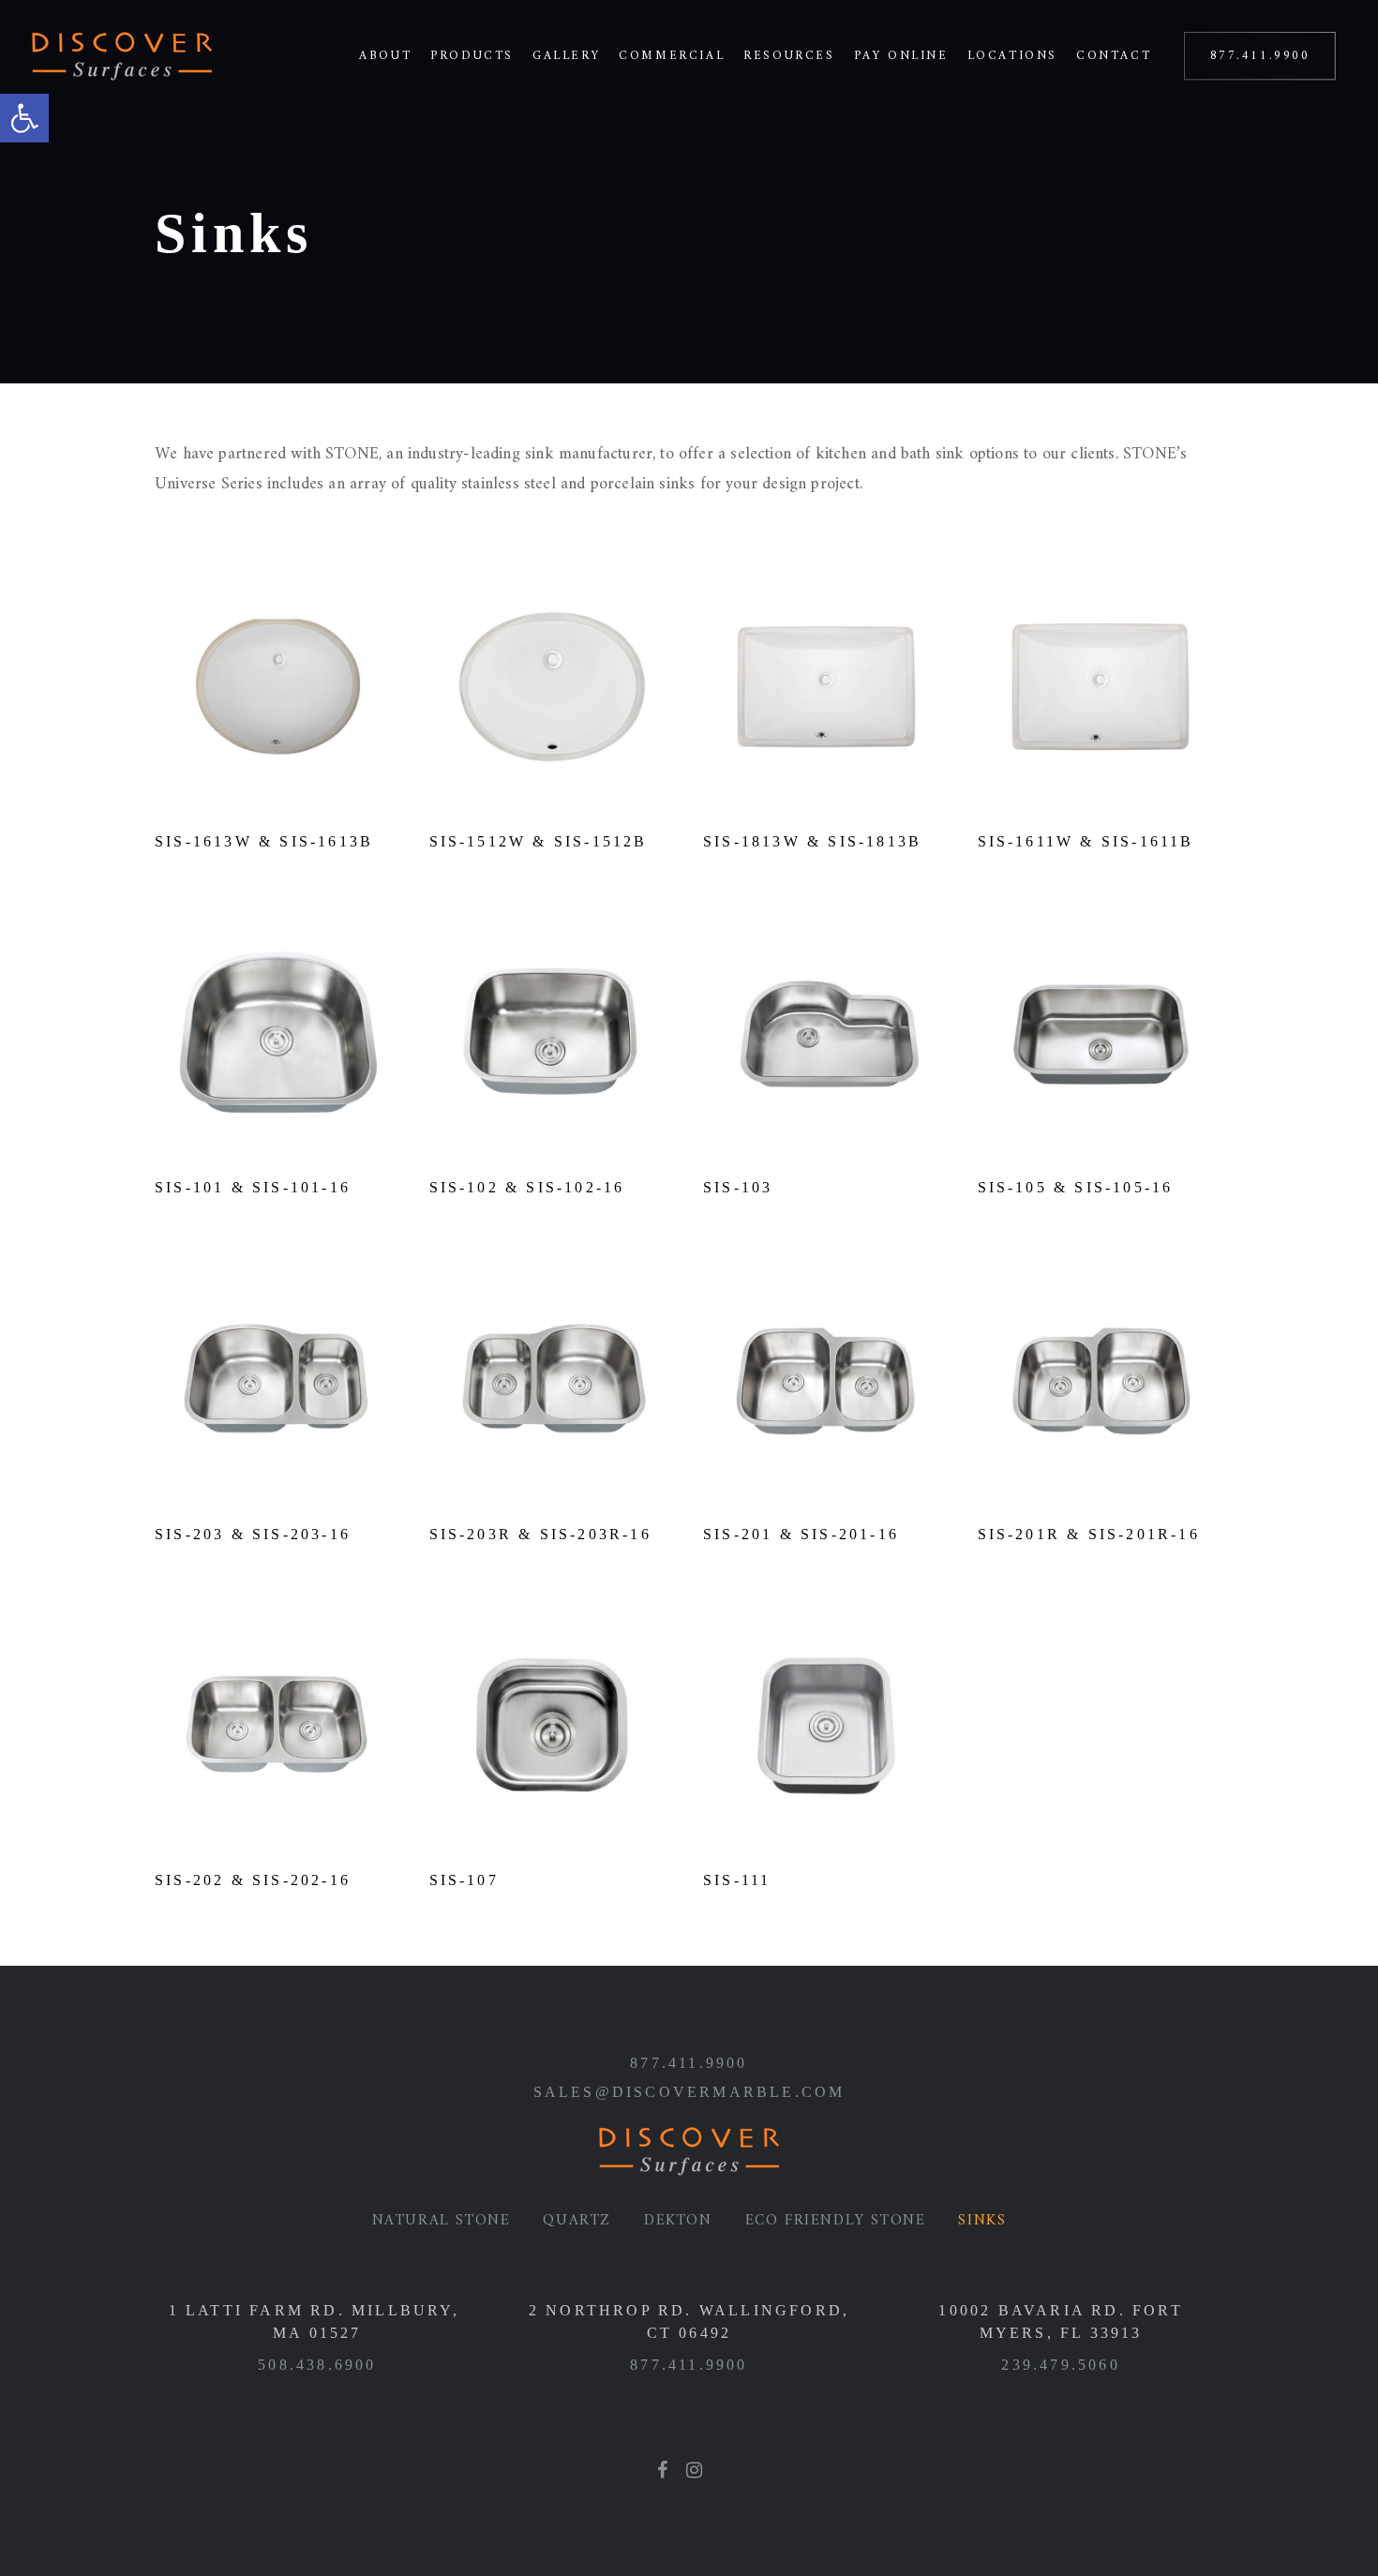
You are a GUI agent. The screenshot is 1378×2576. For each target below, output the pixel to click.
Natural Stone (442, 2221)
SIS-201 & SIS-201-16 (801, 1534)
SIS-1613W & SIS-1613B (264, 841)
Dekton (678, 2221)
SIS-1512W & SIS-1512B (539, 841)
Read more (277, 783)
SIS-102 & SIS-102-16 (527, 1187)
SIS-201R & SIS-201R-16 (1089, 1534)
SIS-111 (737, 1880)
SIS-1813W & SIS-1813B (812, 841)
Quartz (577, 2221)
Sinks (982, 2221)
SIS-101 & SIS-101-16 (253, 1187)
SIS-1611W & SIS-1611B (1086, 841)
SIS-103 (738, 1187)
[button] (24, 118)
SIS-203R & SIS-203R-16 (540, 1534)
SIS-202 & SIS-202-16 (253, 1880)
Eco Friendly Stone (836, 2221)
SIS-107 (464, 1880)
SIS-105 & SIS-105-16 (1076, 1187)
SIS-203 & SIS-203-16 (253, 1534)
